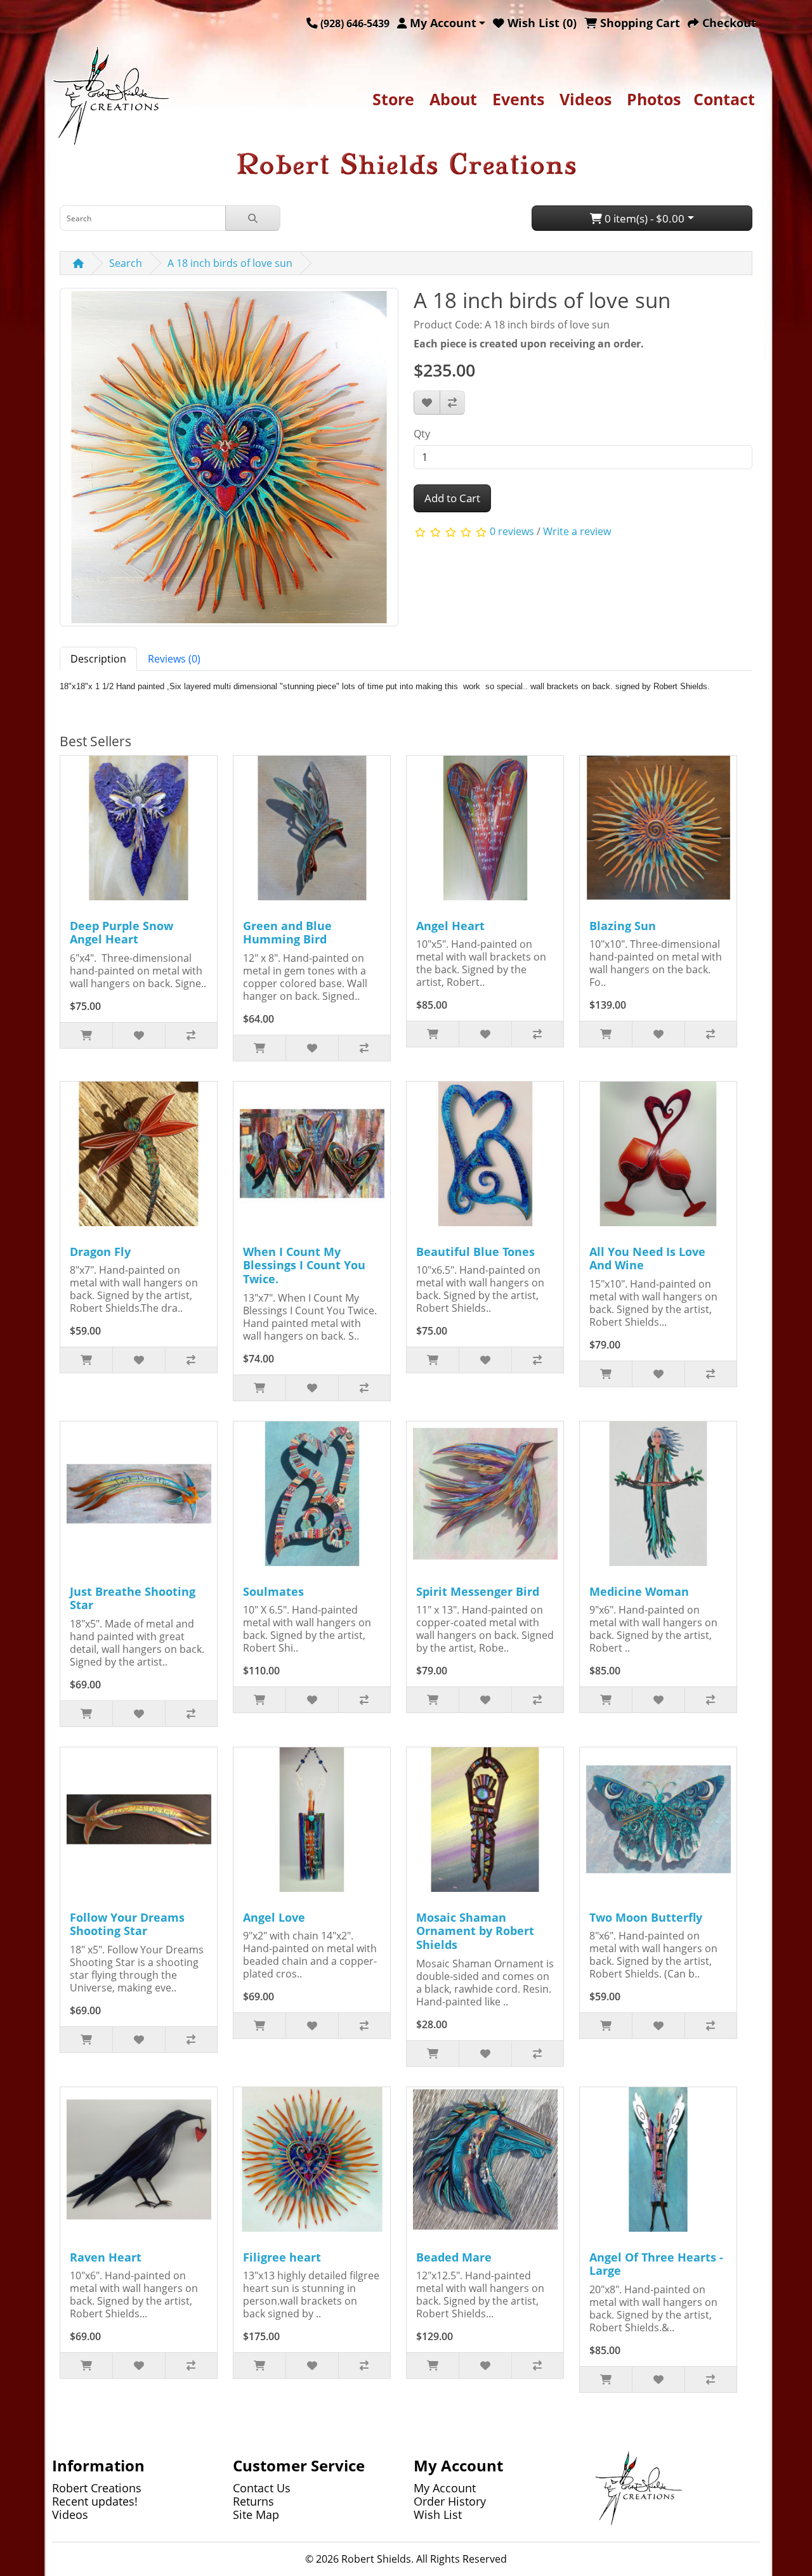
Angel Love (274, 1917)
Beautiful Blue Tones (475, 1252)
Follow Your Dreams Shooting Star (127, 1924)
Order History (450, 2501)
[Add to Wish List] (427, 403)
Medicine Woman (639, 1591)
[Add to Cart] (86, 1035)
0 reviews (512, 531)
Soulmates (273, 1591)
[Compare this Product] (452, 403)
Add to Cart (452, 498)
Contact (724, 99)
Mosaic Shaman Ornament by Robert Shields (475, 1931)
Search (126, 263)
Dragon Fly (100, 1252)
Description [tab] (98, 659)
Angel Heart (450, 926)
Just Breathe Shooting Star (133, 1598)
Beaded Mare (454, 2257)
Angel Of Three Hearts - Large (656, 2264)
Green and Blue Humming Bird (287, 933)
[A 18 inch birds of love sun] (229, 462)
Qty (422, 434)
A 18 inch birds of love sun (230, 263)
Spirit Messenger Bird (478, 1591)
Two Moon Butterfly (646, 1917)
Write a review (577, 531)
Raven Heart (106, 2257)
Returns (253, 2501)
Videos (586, 99)
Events (518, 99)
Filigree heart (282, 2257)
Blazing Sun (623, 926)
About (453, 99)
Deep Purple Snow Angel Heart (121, 933)
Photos (654, 99)
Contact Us (262, 2488)
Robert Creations (97, 2488)
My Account (445, 2488)
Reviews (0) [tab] (174, 659)
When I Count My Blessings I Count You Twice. (304, 1265)
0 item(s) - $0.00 (643, 218)
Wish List (438, 2515)
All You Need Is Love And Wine (647, 1259)
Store (393, 99)
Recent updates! (95, 2501)
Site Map (256, 2515)
